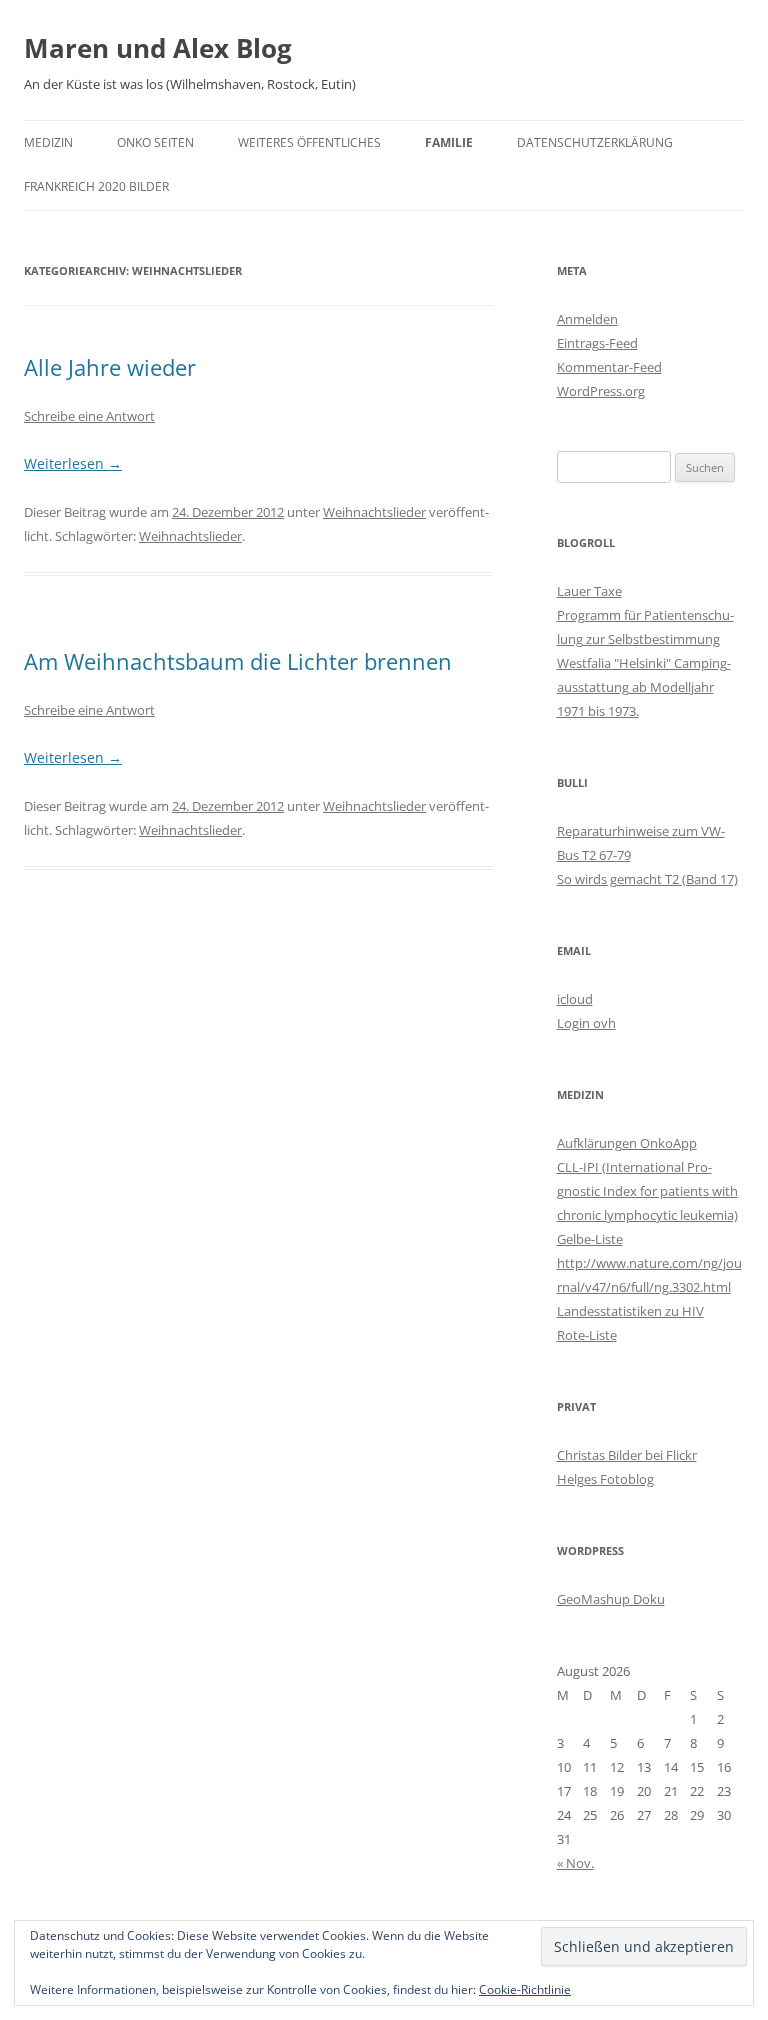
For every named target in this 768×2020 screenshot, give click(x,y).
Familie (449, 142)
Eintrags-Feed (597, 343)
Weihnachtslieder (374, 512)
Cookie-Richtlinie (525, 1989)
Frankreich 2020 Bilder (96, 186)
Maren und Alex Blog (158, 48)
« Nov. (575, 1863)
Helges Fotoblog (605, 1479)
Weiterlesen (73, 463)
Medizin (48, 142)
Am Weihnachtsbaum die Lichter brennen (238, 661)
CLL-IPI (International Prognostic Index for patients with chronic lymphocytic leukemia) (647, 1191)
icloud (575, 999)
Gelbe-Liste (590, 1239)
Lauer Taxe (589, 591)
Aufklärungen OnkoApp (627, 1143)
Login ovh (586, 1023)
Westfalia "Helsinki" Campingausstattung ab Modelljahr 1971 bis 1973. (644, 687)
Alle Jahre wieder (110, 367)
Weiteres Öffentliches (309, 142)
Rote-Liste (587, 1335)
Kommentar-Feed (609, 367)
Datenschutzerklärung (595, 142)
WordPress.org (601, 391)
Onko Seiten (155, 142)
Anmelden (587, 319)
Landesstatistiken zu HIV (630, 1311)
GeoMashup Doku (611, 1599)
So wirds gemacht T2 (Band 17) (647, 879)
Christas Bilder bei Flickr (627, 1455)
